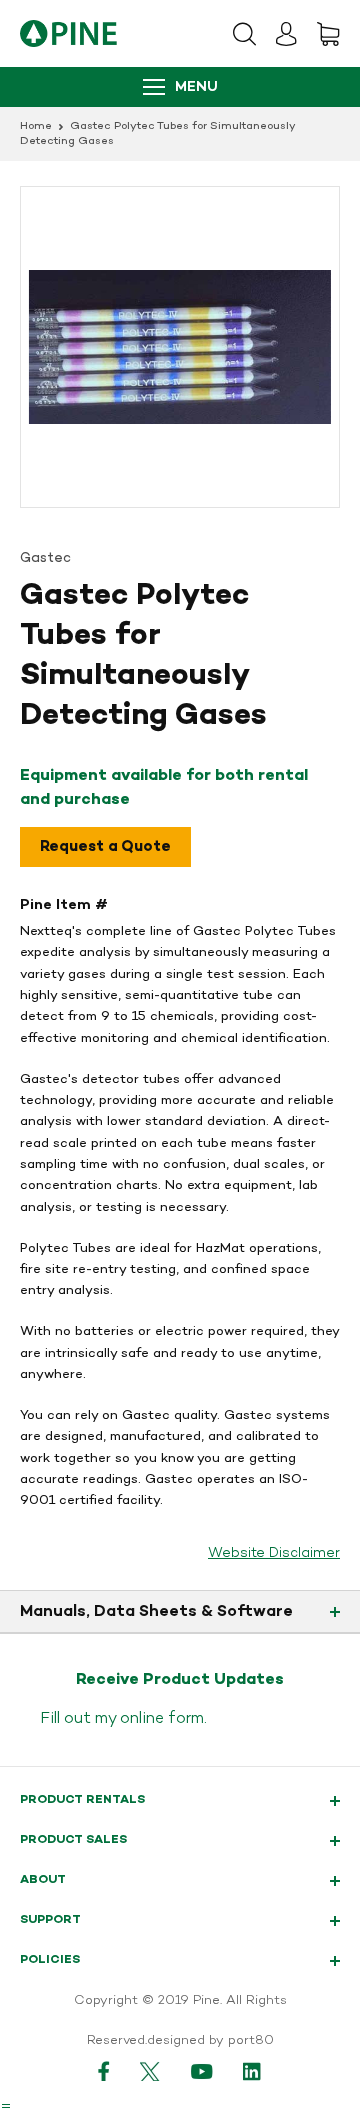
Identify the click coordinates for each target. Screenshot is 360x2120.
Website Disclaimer (274, 1553)
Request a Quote (105, 847)
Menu (196, 87)
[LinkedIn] (253, 2071)
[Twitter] (150, 2071)
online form (162, 1719)
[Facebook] (104, 2071)
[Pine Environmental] (68, 33)
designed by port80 (210, 2041)
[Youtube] (202, 2071)
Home (36, 126)
